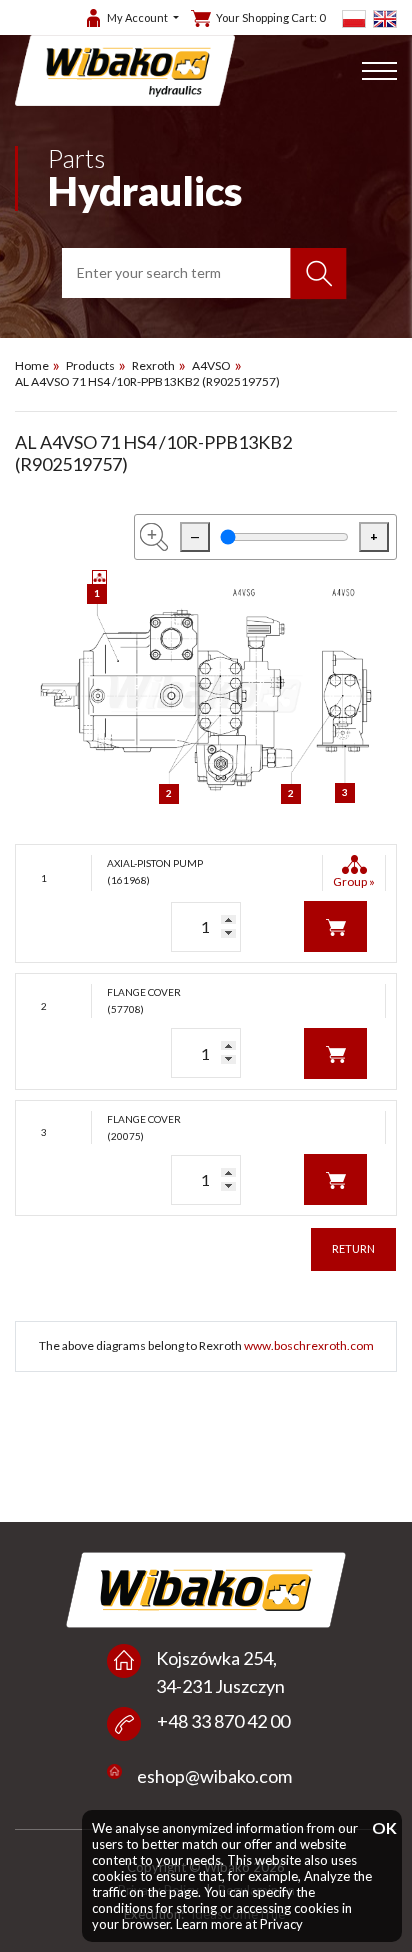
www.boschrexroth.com (309, 1345)
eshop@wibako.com (214, 1776)
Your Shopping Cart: (270, 17)
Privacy (281, 1924)
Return (353, 1248)
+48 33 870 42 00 (223, 1721)
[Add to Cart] (335, 925)
